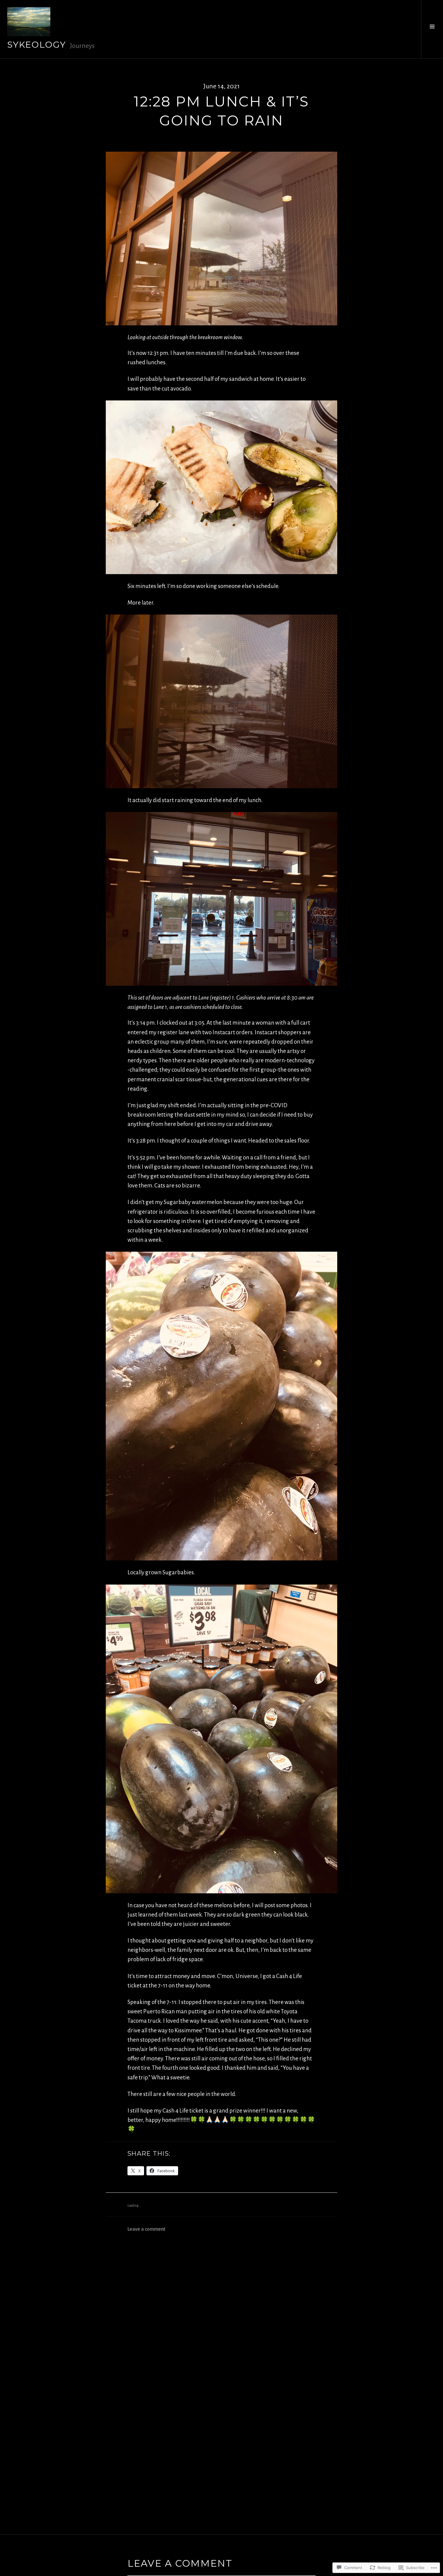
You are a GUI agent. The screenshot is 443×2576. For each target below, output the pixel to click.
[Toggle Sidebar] (432, 29)
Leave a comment (146, 2229)
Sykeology (37, 44)
